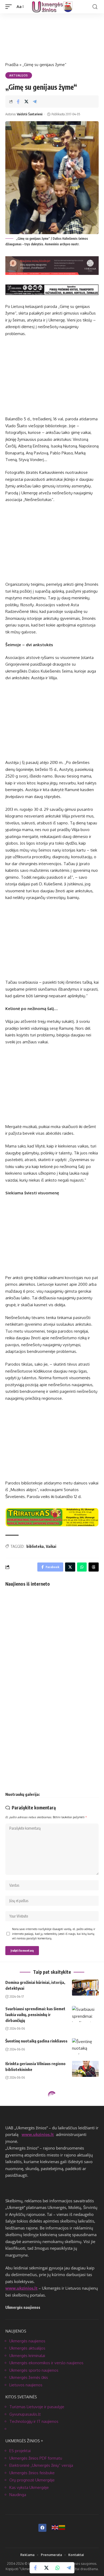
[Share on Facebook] (18, 101)
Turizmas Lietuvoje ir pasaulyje (37, 2407)
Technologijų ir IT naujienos (34, 2421)
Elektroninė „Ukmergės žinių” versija (41, 2465)
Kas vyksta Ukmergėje (29, 2487)
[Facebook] (42, 2528)
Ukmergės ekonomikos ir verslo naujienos (46, 2363)
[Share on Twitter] (26, 101)
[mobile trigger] (10, 7)
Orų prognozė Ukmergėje (32, 2480)
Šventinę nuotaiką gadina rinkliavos (36, 2041)
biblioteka (35, 1546)
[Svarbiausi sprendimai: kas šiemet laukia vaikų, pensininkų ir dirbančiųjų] (85, 2014)
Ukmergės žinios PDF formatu (36, 2458)
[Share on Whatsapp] (58, 2568)
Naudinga (18, 2495)
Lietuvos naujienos (26, 2385)
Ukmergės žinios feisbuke (32, 2473)
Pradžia (12, 65)
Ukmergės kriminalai (27, 2356)
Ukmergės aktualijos (27, 2348)
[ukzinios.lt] (52, 7)
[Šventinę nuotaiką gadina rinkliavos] (85, 2046)
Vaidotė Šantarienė (30, 114)
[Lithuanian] (62, 2527)
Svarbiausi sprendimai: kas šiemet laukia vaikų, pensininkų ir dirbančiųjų (35, 2015)
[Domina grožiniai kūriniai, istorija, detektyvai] (85, 1988)
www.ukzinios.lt (38, 2134)
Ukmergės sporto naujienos (34, 2370)
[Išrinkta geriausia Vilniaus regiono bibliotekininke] (85, 2069)
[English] (55, 2527)
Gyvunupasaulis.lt (25, 2414)
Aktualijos (19, 75)
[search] (95, 7)
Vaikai (51, 1546)
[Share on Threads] (94, 1567)
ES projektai (20, 2451)
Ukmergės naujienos (27, 2341)
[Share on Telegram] (35, 101)
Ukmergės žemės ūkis (29, 2377)
